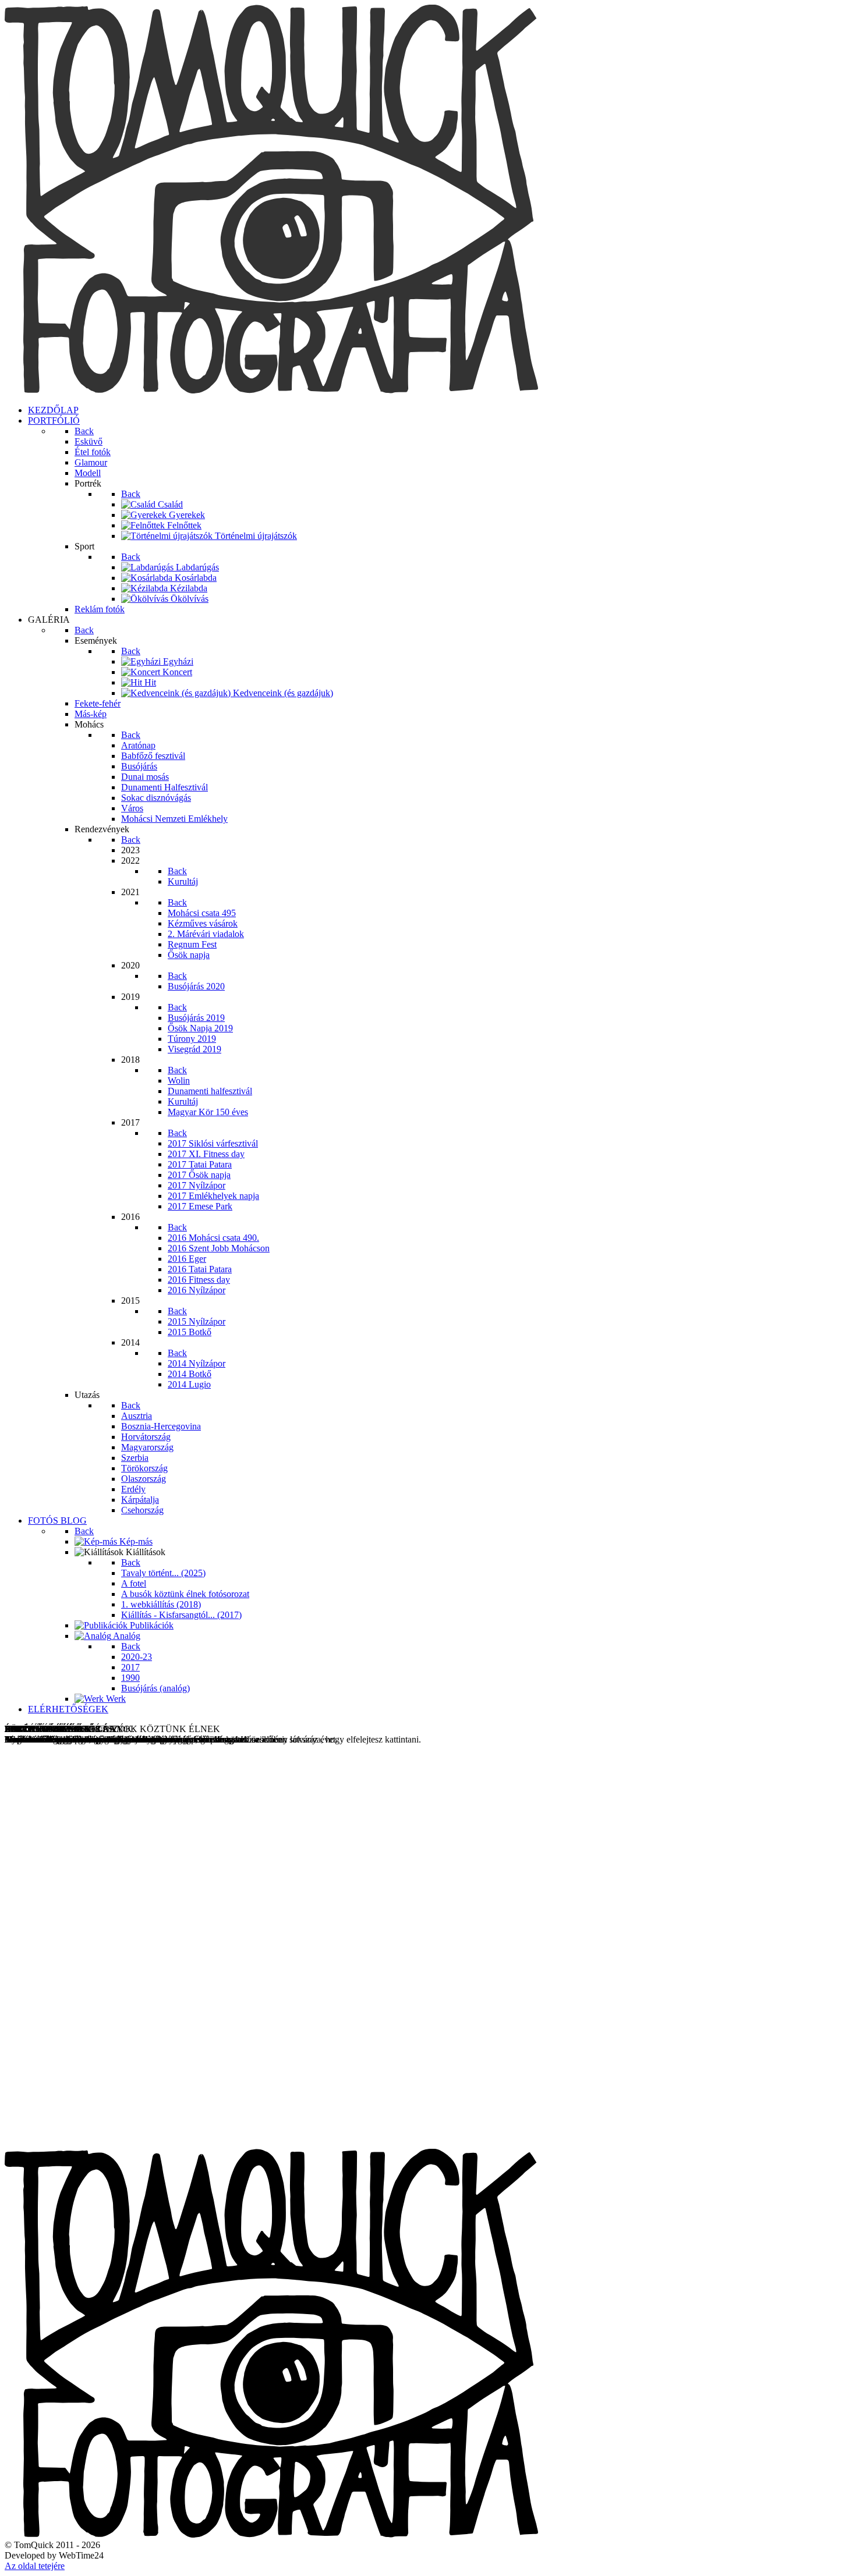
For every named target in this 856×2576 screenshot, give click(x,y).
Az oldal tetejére (35, 2566)
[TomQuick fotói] (272, 390)
